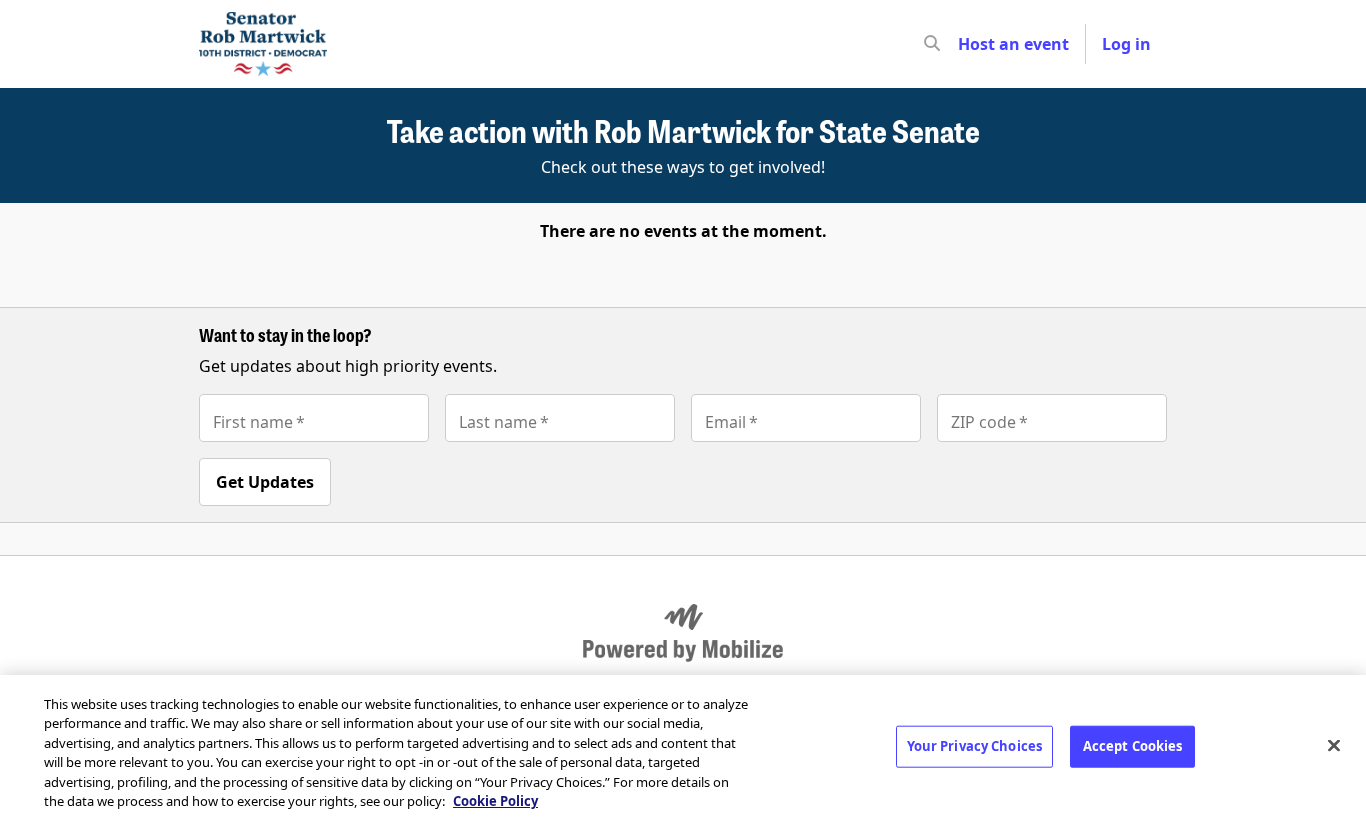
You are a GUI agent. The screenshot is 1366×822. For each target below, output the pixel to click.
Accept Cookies (1133, 746)
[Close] (1334, 746)
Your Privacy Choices (975, 746)
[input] (968, 44)
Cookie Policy (495, 801)
